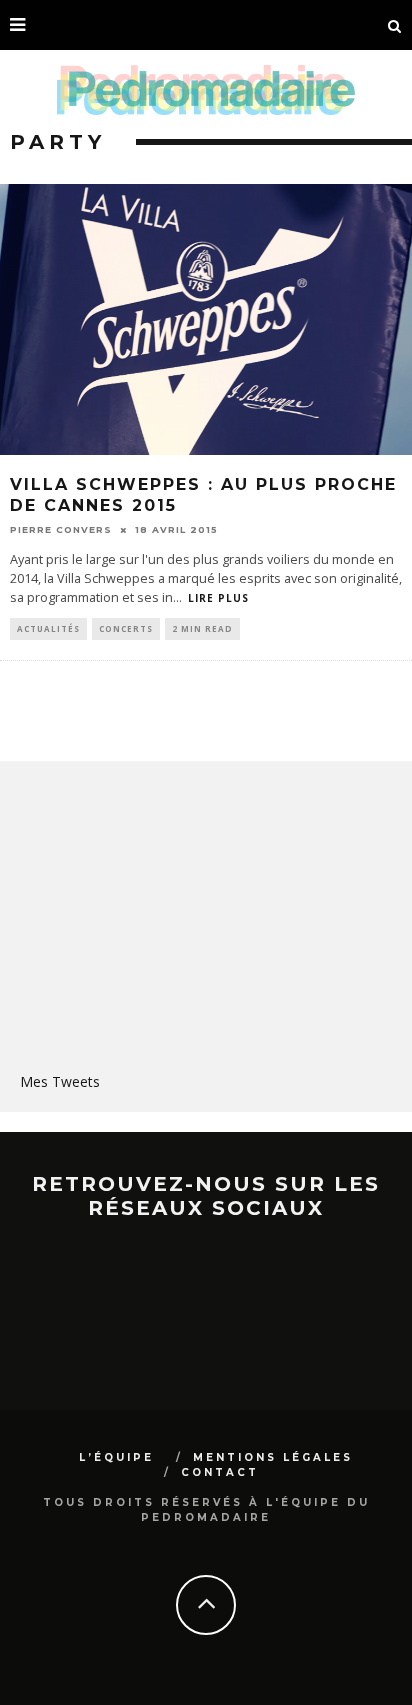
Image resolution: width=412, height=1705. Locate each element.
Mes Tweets (60, 1081)
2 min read (202, 628)
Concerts (126, 628)
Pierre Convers (61, 529)
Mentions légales (273, 1457)
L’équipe (116, 1457)
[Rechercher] (395, 25)
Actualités (48, 628)
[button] (206, 319)
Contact (220, 1472)
